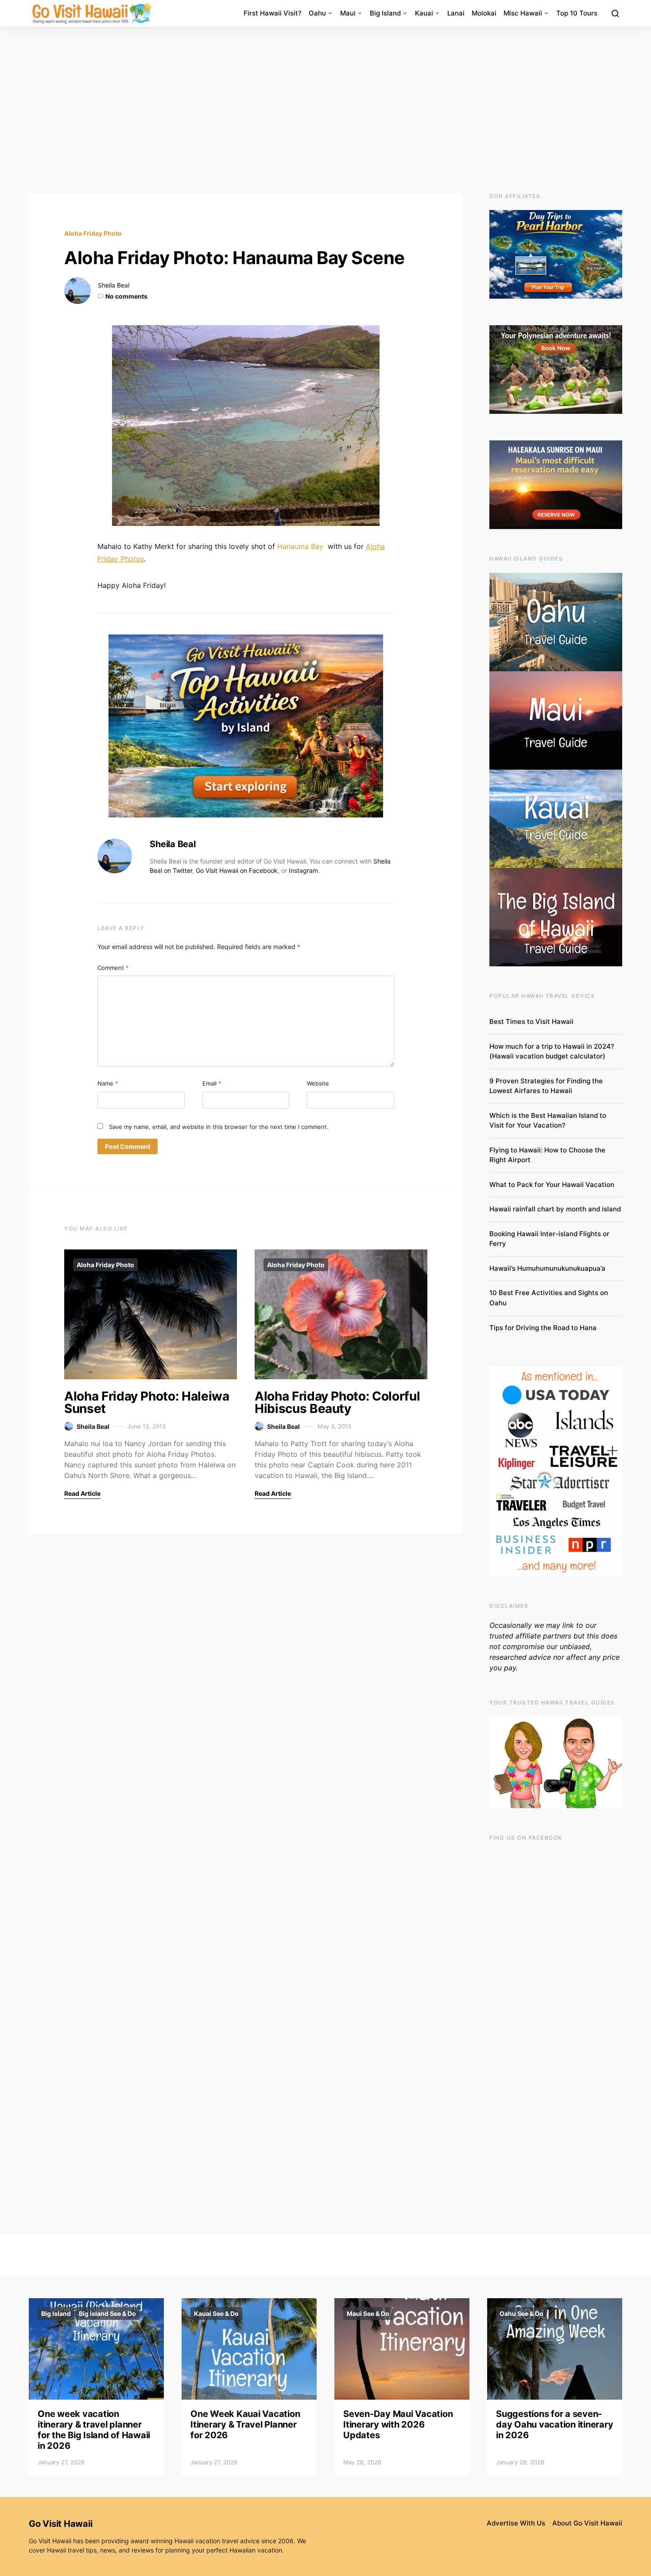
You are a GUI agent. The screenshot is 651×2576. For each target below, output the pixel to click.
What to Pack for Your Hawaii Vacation (552, 1185)
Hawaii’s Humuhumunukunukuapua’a (547, 1268)
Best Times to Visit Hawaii (531, 1021)
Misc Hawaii (523, 13)
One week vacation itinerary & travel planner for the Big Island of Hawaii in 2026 (94, 2430)
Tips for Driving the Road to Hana (543, 1328)
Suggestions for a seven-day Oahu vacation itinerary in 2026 (554, 2424)
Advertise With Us (516, 2523)
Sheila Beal (114, 285)
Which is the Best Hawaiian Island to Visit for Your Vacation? (548, 1121)
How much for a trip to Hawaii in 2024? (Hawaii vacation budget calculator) (552, 1051)
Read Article (82, 1493)
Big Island (385, 13)
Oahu (317, 13)
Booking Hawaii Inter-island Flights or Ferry (549, 1239)
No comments (126, 296)
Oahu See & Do (521, 2313)
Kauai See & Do (216, 2313)
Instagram (303, 870)
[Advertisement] (325, 110)
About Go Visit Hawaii (587, 2523)
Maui (348, 13)
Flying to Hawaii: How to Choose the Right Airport (547, 1155)
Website (318, 1083)
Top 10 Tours (577, 13)
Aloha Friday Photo (93, 233)
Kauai (424, 13)
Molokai (484, 13)
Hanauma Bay (300, 546)
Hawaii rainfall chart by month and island (555, 1209)
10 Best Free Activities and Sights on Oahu (549, 1298)
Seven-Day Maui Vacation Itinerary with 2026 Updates (398, 2424)
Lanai (456, 13)
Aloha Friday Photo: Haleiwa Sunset (147, 1402)
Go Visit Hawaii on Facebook (237, 870)
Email (212, 1083)
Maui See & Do (368, 2313)
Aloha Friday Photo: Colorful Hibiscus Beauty (337, 1402)
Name (108, 1083)
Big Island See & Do (107, 2313)
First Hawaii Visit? (273, 13)
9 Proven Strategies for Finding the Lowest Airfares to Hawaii (546, 1086)
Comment (113, 968)
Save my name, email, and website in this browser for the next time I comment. (219, 1127)
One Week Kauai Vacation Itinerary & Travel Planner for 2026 (245, 2424)
